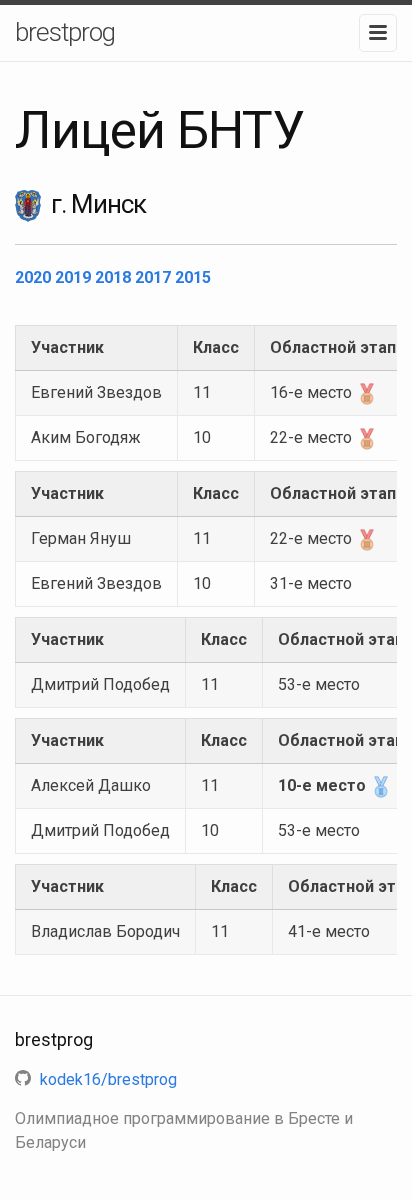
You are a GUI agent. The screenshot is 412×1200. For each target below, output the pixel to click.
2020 (35, 277)
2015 (193, 277)
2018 (115, 277)
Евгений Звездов (96, 392)
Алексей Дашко (91, 785)
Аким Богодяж (86, 437)
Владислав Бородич (105, 931)
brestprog (65, 32)
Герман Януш (81, 538)
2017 (155, 277)
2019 (75, 277)
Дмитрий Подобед (100, 684)
